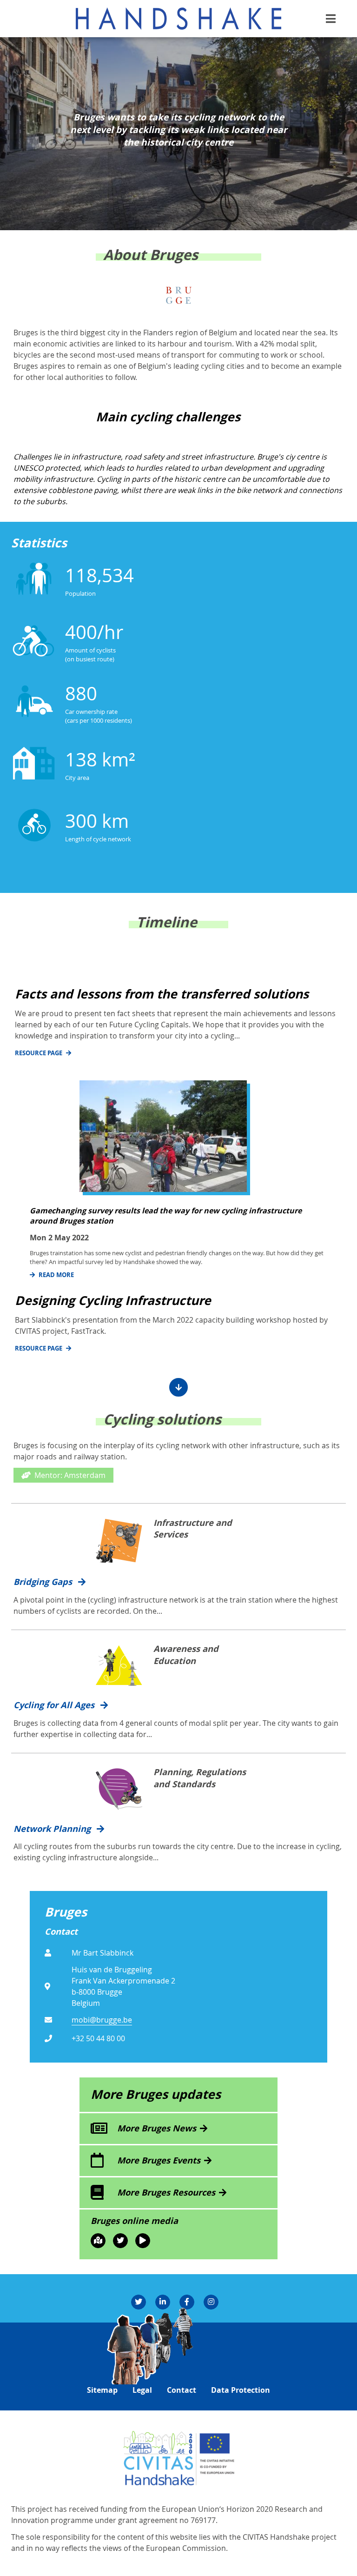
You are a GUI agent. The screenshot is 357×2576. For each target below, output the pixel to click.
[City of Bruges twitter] (120, 2241)
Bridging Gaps (44, 1582)
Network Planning (53, 1829)
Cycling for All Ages (55, 1705)
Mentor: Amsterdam (70, 1475)
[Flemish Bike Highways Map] (98, 2241)
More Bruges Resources (166, 2192)
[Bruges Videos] (143, 2241)
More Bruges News (157, 2128)
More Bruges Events (159, 2160)
